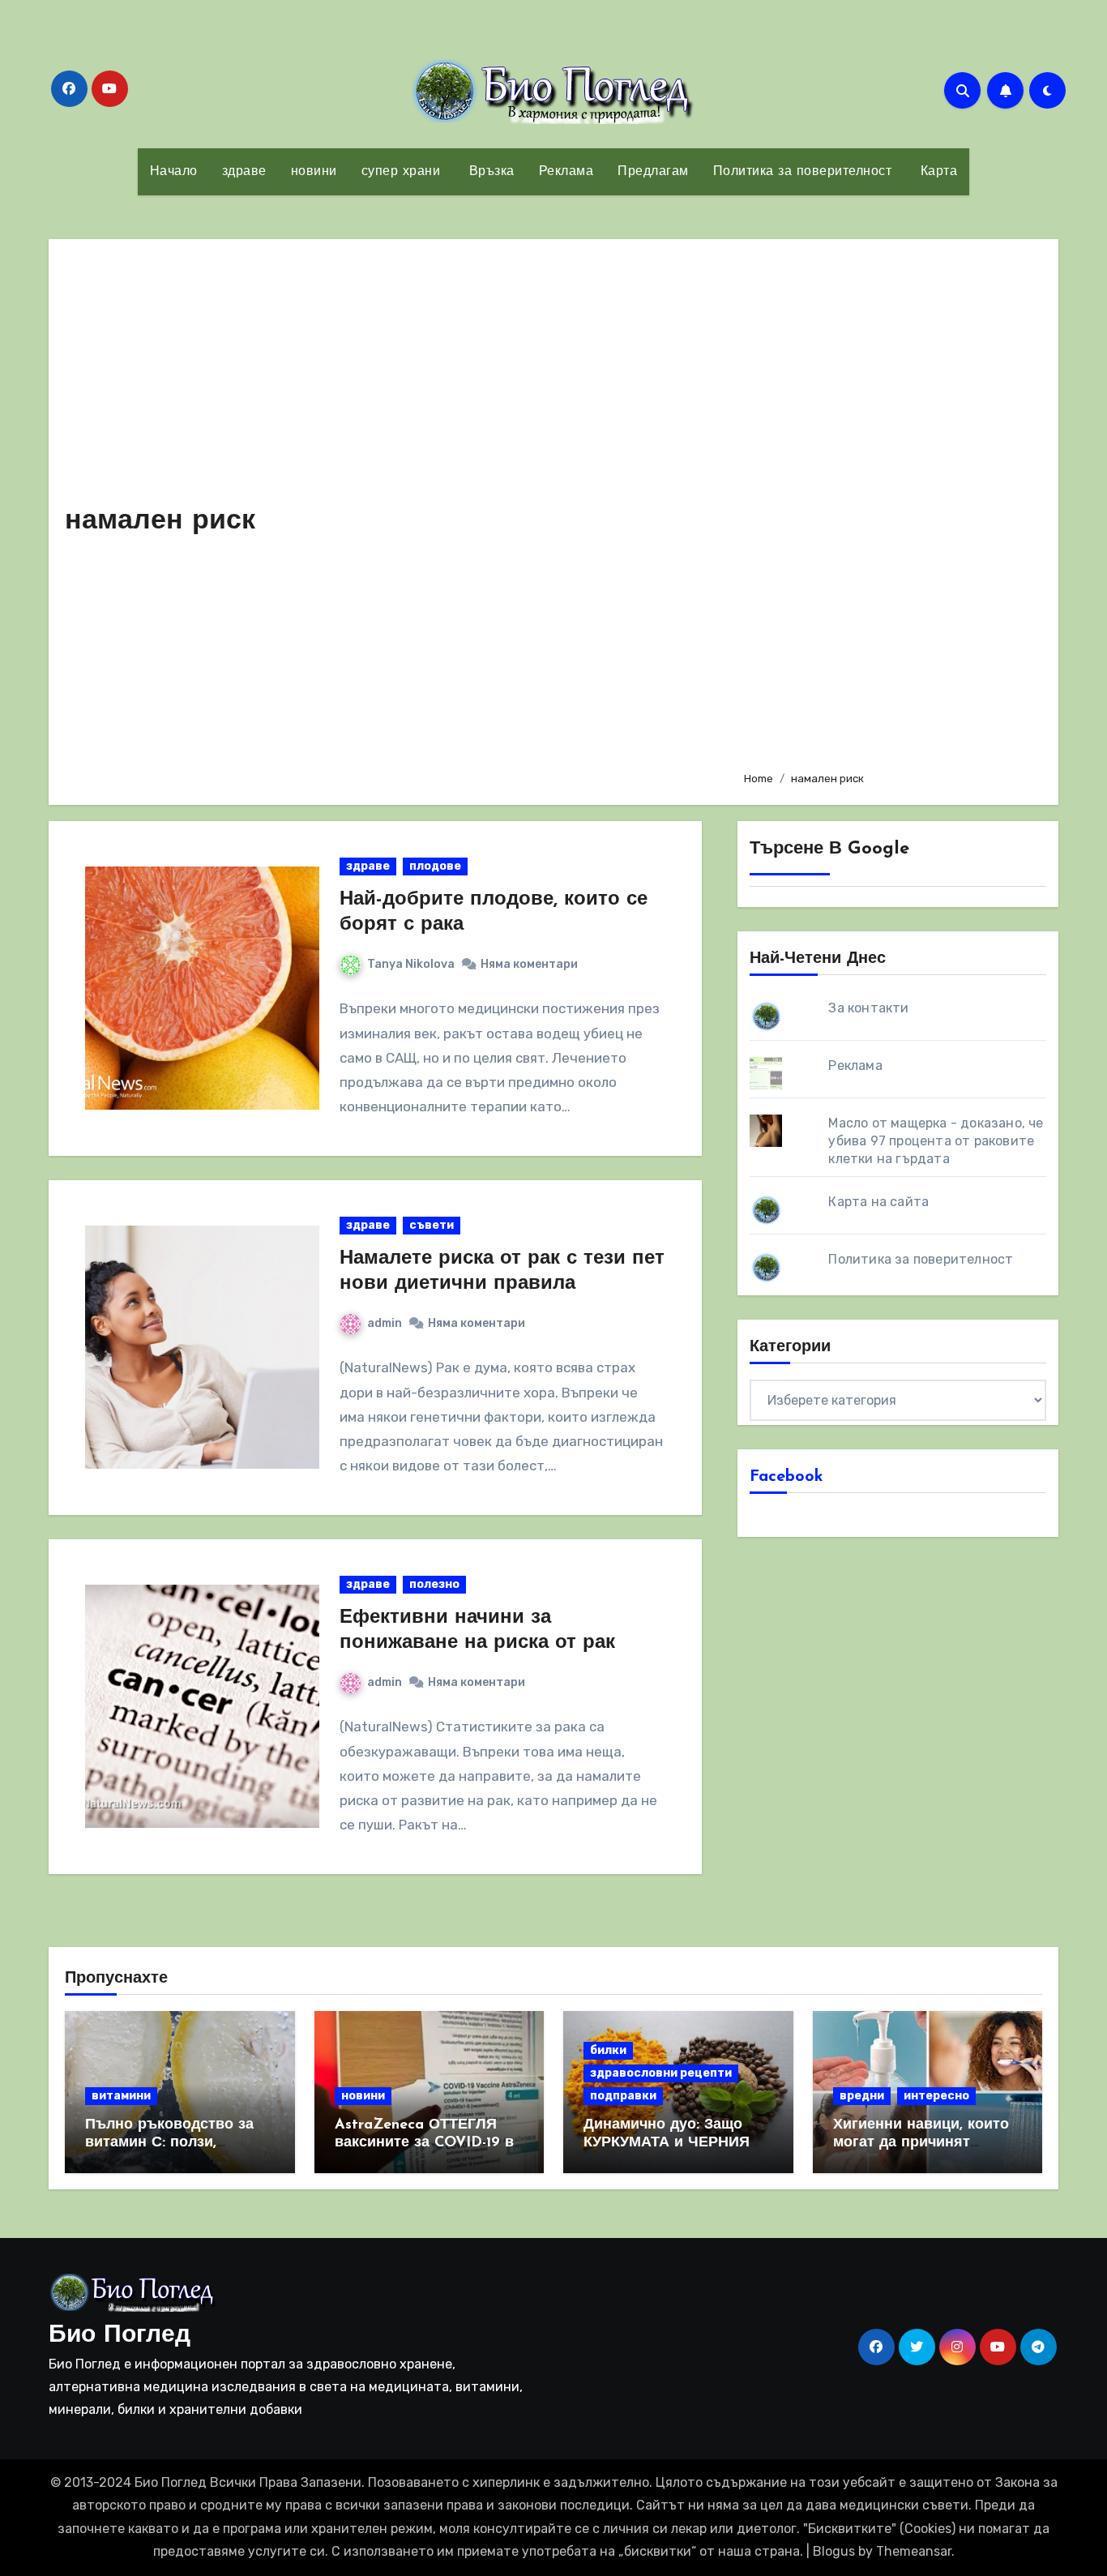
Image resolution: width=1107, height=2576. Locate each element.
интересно (936, 2096)
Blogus (834, 2551)
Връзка (489, 172)
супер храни (401, 172)
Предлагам (653, 172)
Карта (936, 172)
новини (314, 172)
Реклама (566, 172)
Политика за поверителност (803, 172)
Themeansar (914, 2551)
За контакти (868, 1008)
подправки (623, 2096)
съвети (432, 1225)
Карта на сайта (878, 1202)
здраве (244, 172)
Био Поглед (120, 2336)
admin (385, 1323)
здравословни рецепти (661, 2073)
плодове (435, 866)
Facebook (786, 1477)
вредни (862, 2096)
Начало (174, 172)
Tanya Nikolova (411, 964)
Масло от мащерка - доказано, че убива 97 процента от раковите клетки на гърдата (936, 1141)
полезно (434, 1584)
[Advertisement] (888, 507)
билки (608, 2050)
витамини (121, 2096)
